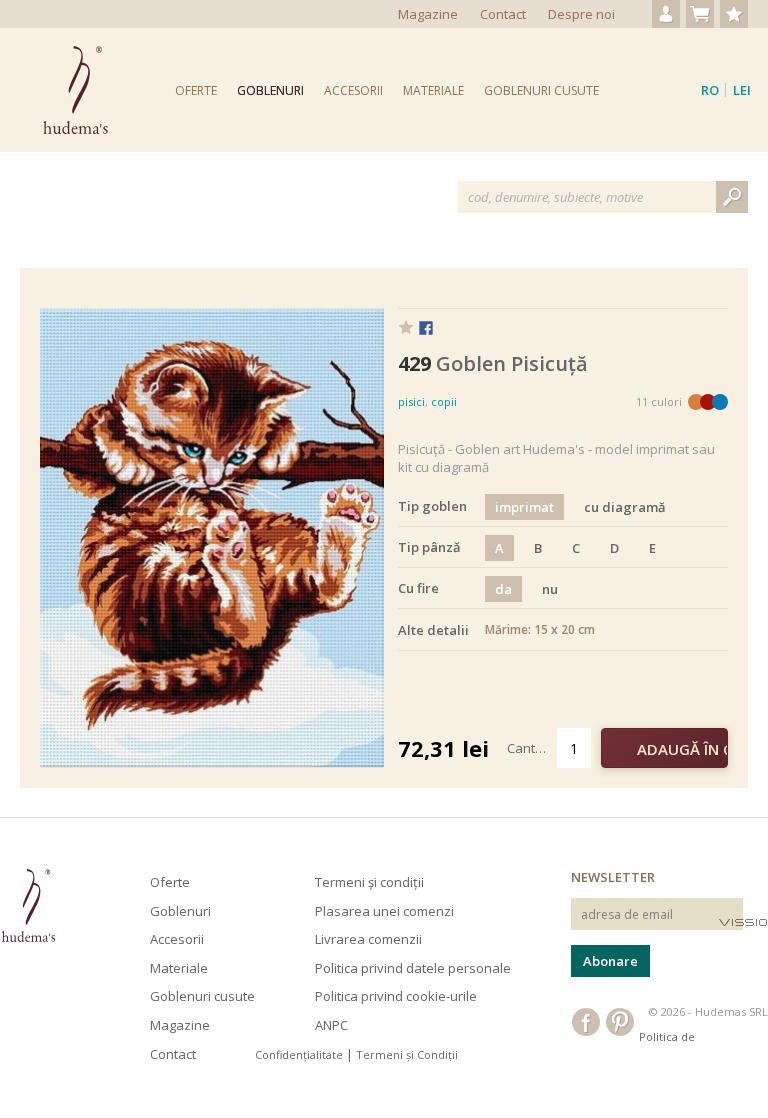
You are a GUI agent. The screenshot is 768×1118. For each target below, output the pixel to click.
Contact (503, 14)
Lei (742, 90)
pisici (411, 401)
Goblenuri (270, 90)
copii (444, 401)
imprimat (524, 507)
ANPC (331, 1025)
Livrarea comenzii (368, 939)
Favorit (406, 327)
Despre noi (581, 14)
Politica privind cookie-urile (396, 996)
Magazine (428, 14)
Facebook (426, 329)
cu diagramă (625, 507)
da (503, 589)
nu (550, 589)
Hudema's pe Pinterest (620, 1022)
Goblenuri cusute (541, 90)
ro (710, 90)
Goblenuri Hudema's (75, 90)
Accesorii (353, 90)
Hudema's (28, 905)
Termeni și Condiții (407, 1054)
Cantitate (532, 748)
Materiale (433, 90)
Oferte (196, 90)
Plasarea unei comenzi (384, 911)
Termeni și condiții (369, 882)
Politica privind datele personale (413, 968)
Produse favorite (734, 14)
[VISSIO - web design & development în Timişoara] (743, 921)
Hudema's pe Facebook (586, 1022)
